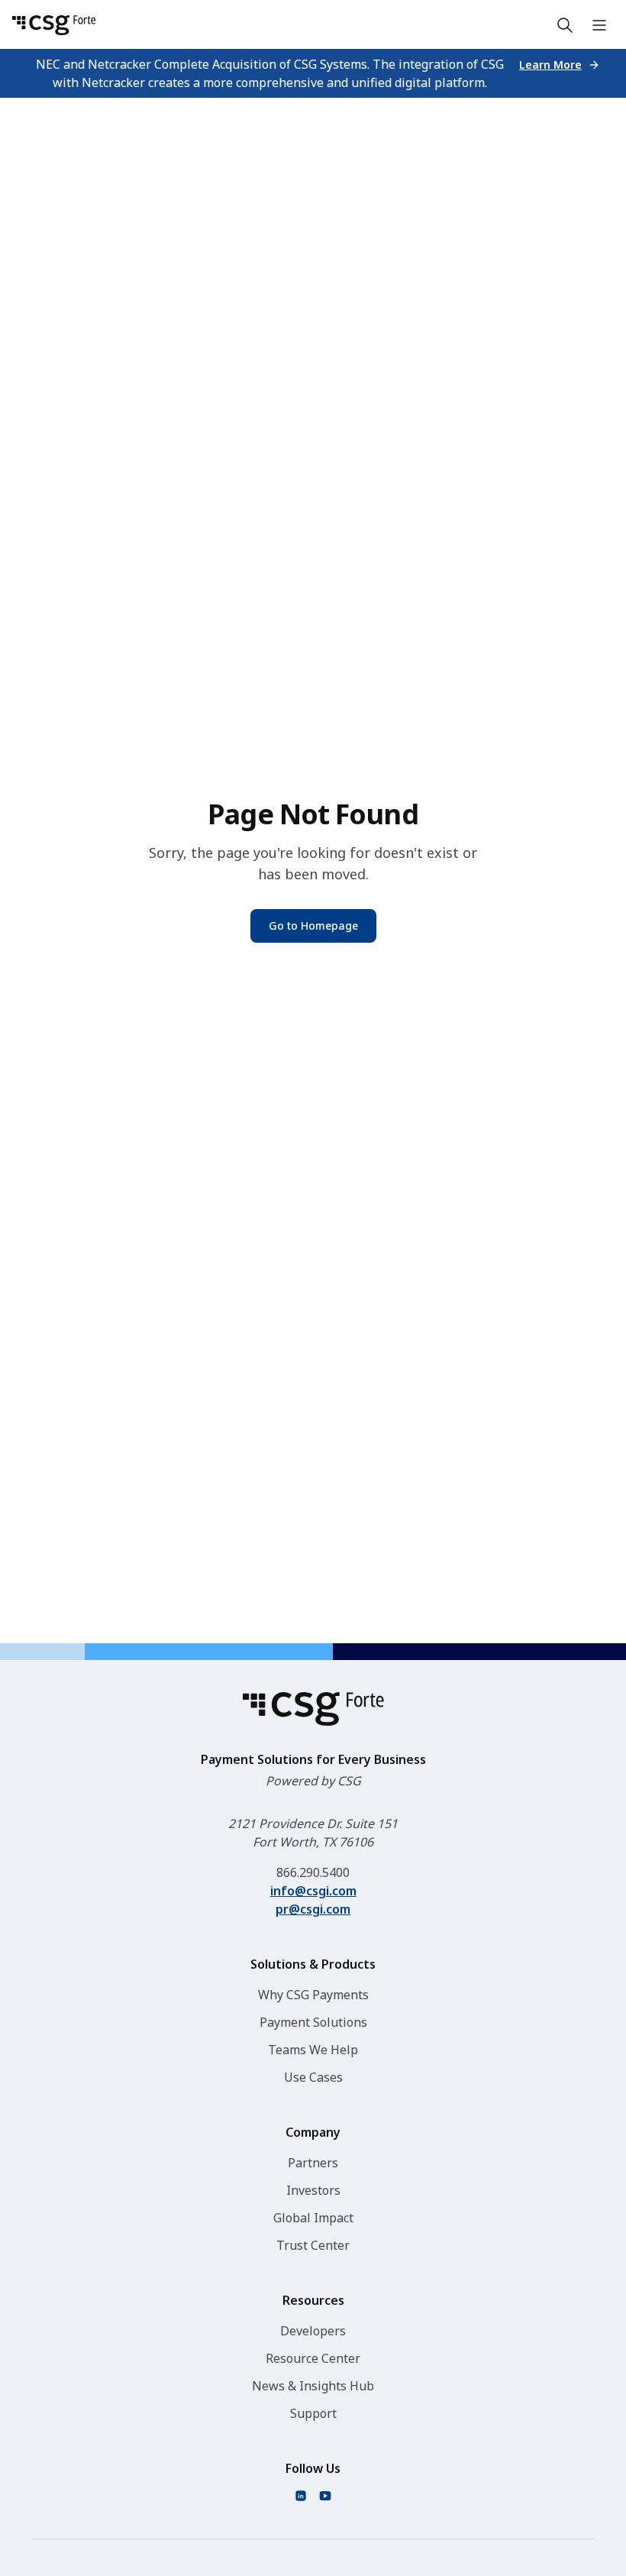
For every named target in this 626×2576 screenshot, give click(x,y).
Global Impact (313, 2218)
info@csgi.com (313, 1891)
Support (313, 2413)
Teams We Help (313, 2050)
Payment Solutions (313, 2022)
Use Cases (313, 2077)
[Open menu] (599, 25)
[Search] (565, 25)
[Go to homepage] (54, 25)
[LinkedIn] (301, 2496)
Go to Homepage (313, 926)
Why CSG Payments (313, 1995)
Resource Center (313, 2358)
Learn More (550, 65)
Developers (313, 2331)
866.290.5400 (313, 1872)
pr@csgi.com (313, 1909)
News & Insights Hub (313, 2386)
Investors (313, 2190)
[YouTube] (325, 2496)
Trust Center (313, 2245)
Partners (313, 2163)
